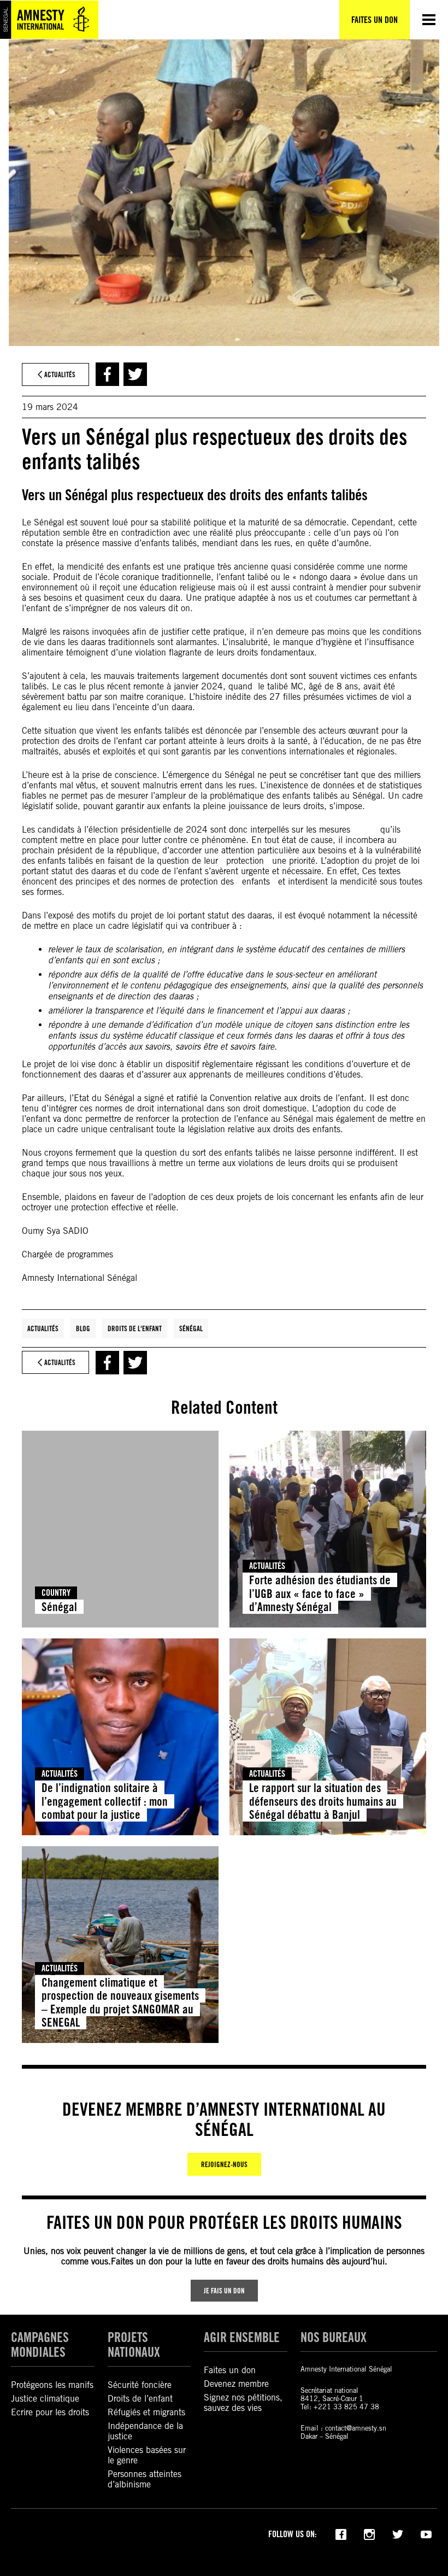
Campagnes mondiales (40, 2345)
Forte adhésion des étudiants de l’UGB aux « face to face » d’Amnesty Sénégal (320, 1593)
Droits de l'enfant (135, 1328)
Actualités (43, 1328)
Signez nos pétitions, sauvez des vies (243, 2403)
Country (56, 1593)
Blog (83, 1328)
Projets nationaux (134, 2345)
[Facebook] (341, 2533)
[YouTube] (426, 2533)
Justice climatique (45, 2399)
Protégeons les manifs (52, 2385)
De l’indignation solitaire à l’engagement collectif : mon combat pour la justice (105, 1801)
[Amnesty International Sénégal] (49, 20)
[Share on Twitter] (135, 374)
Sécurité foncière (140, 2385)
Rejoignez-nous (224, 2164)
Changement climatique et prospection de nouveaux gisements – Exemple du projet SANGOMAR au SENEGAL (120, 2002)
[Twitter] (398, 2533)
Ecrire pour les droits (50, 2412)
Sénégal (191, 1328)
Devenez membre (236, 2384)
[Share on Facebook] (107, 374)
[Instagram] (369, 2533)
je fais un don (224, 2291)
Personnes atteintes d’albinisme (145, 2479)
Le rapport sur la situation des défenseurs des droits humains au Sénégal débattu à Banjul (323, 1801)
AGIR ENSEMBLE (242, 2337)
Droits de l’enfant (140, 2399)
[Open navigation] (429, 20)
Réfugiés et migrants (146, 2412)
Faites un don (230, 2370)
